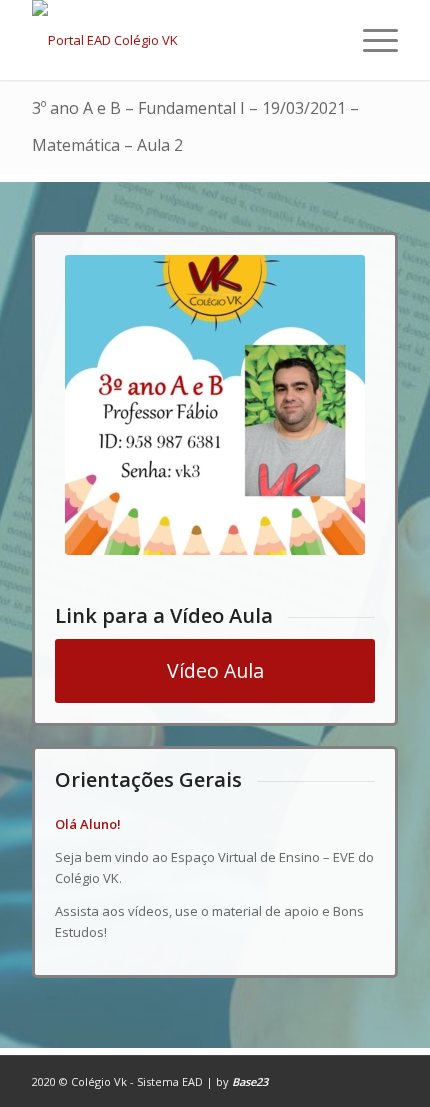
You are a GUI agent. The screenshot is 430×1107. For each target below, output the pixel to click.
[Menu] (370, 40)
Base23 (250, 1081)
